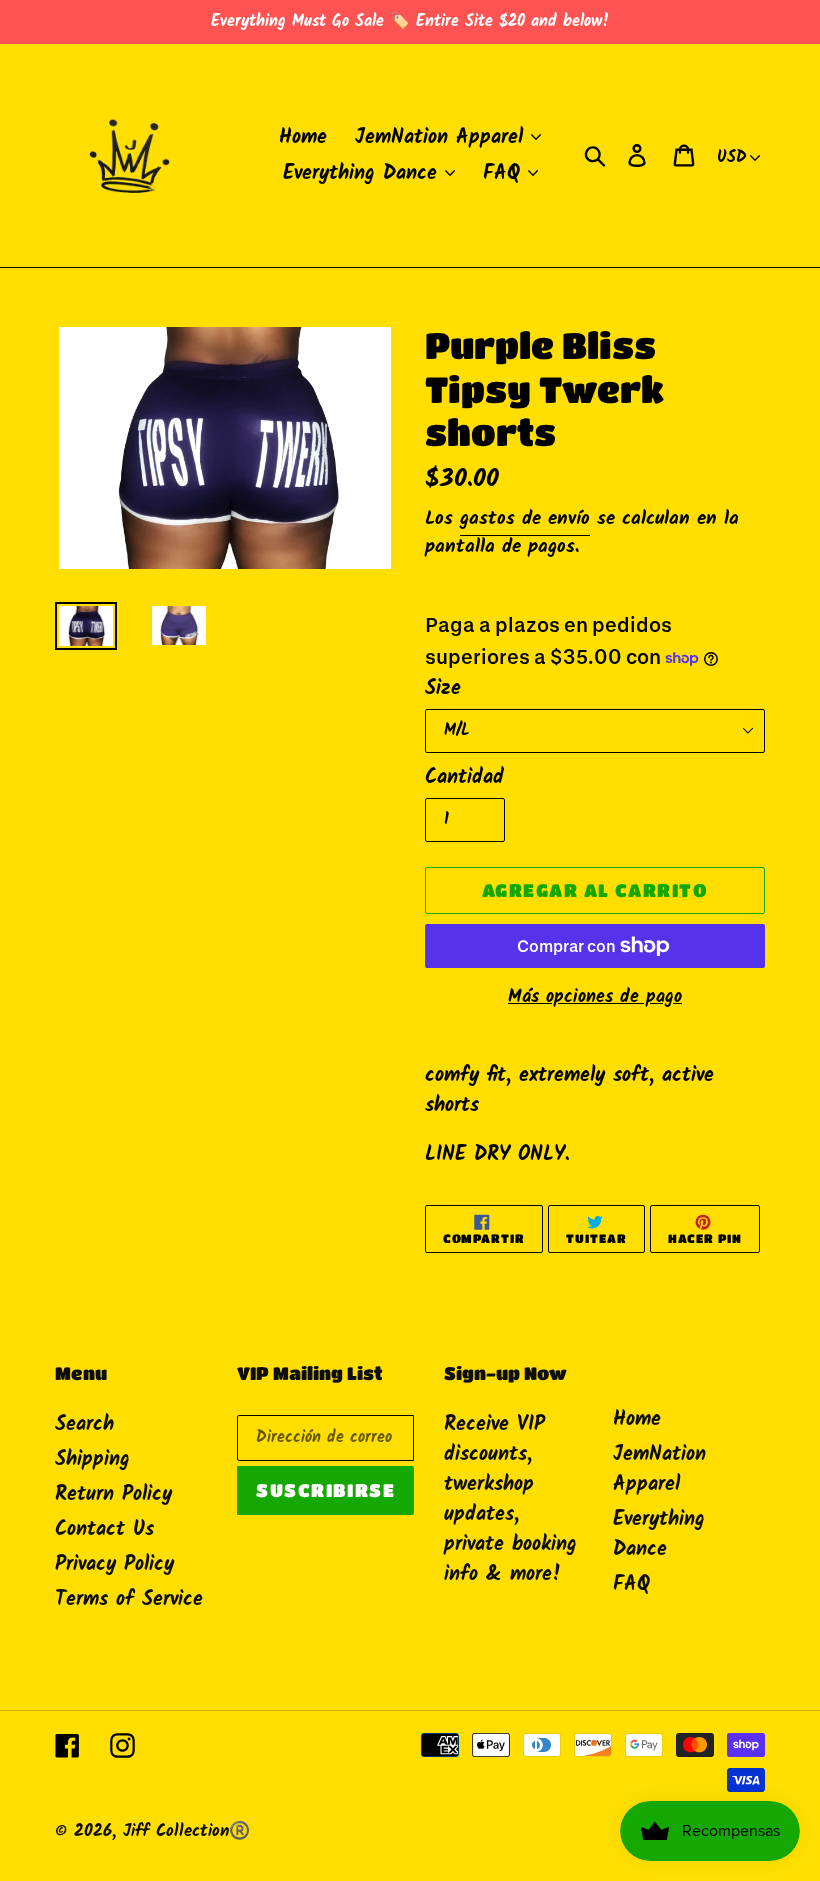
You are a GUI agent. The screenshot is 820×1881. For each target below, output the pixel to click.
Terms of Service (129, 1600)
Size (443, 689)
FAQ (631, 1585)
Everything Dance (659, 1535)
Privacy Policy (114, 1565)
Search (84, 1425)
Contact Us (104, 1530)
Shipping (92, 1460)
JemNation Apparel (659, 1470)
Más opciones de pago (595, 997)
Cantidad (464, 778)
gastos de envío (525, 519)
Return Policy (113, 1495)
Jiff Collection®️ (186, 1831)
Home (637, 1420)
